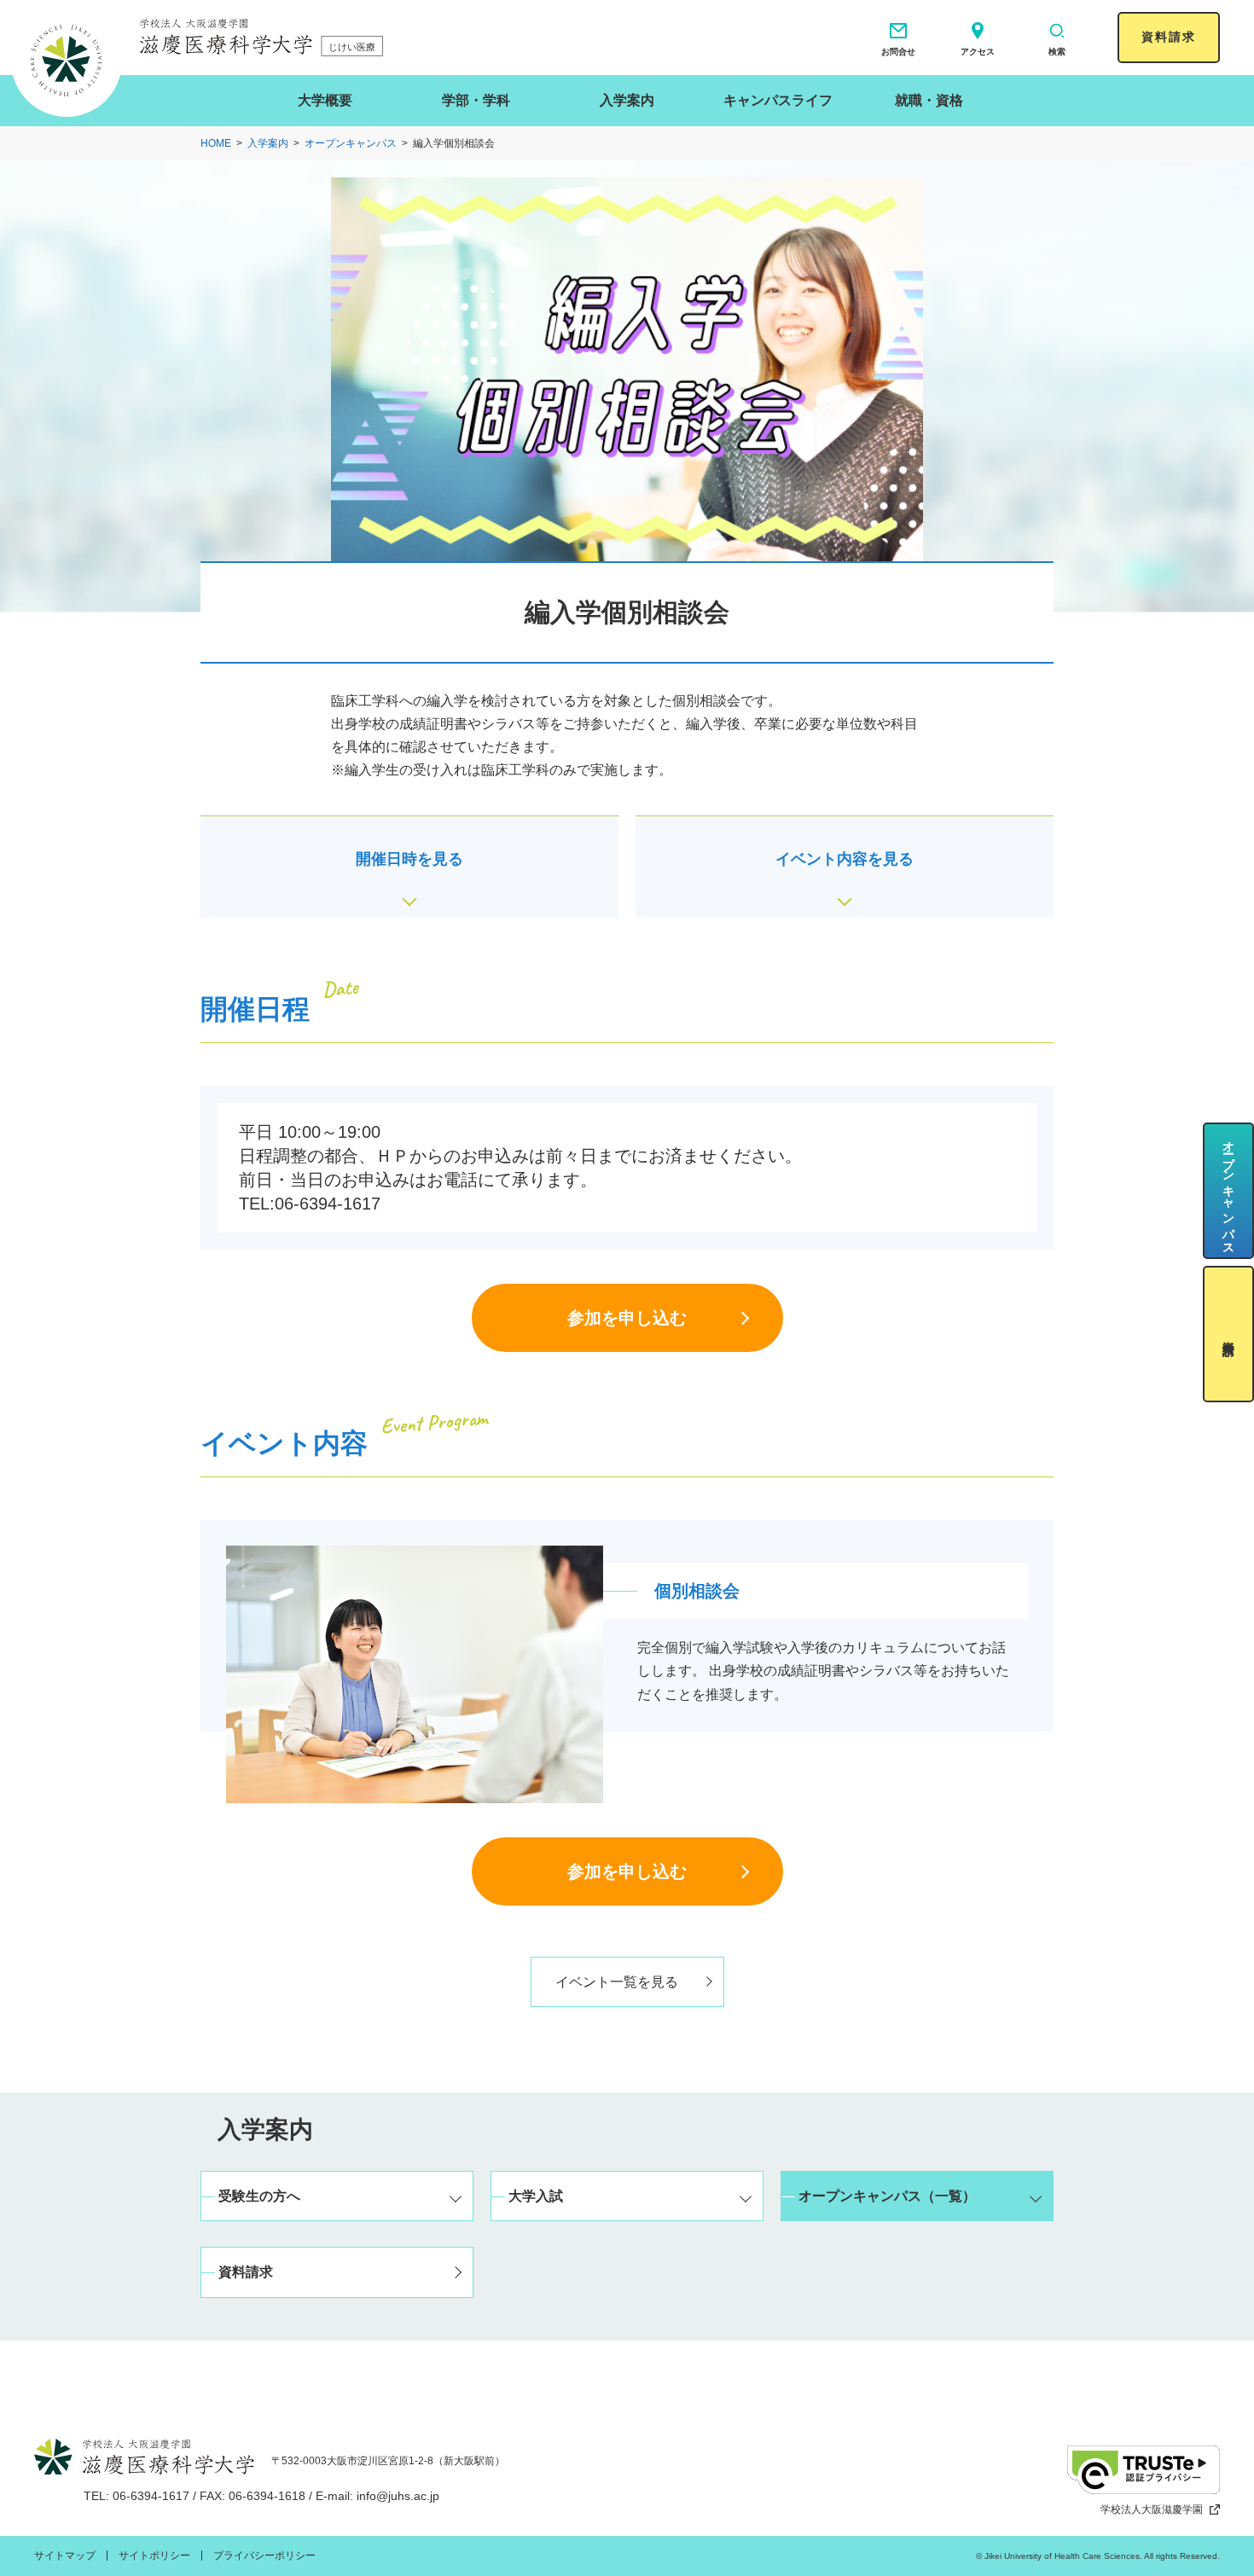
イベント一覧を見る (617, 1982)
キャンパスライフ (778, 100)
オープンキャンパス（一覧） (887, 2196)
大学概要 (325, 100)
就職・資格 (929, 100)
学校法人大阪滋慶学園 (1152, 2509)
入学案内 (627, 100)
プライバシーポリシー (264, 2556)
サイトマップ (65, 2556)
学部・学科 (476, 100)
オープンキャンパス (351, 143)
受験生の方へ (259, 2196)
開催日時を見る (409, 859)
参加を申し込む (627, 1318)
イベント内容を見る (845, 859)
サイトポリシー (154, 2556)
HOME (216, 143)
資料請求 (1169, 37)
